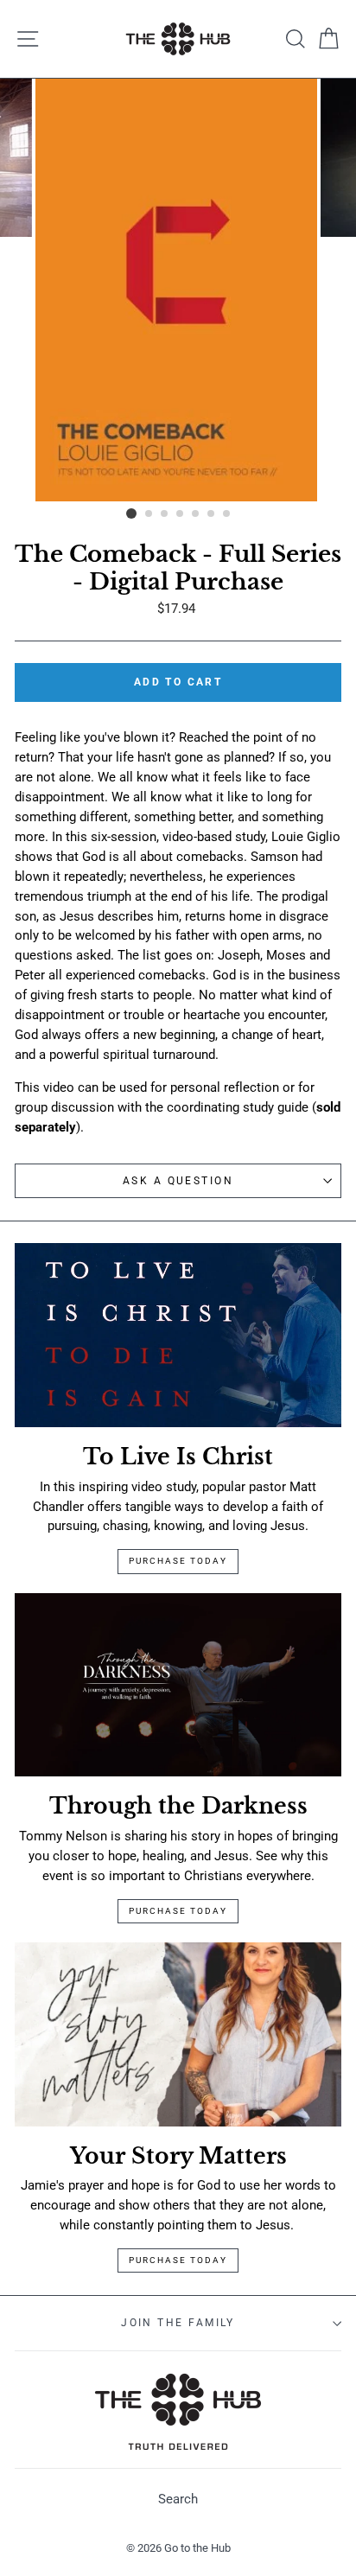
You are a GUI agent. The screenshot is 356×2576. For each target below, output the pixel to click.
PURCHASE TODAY (178, 2260)
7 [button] (227, 514)
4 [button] (181, 514)
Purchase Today (178, 1561)
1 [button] (131, 513)
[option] (178, 290)
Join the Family (178, 2323)
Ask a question (178, 1181)
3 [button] (165, 514)
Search (178, 2499)
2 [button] (149, 514)
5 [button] (196, 514)
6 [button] (212, 514)
